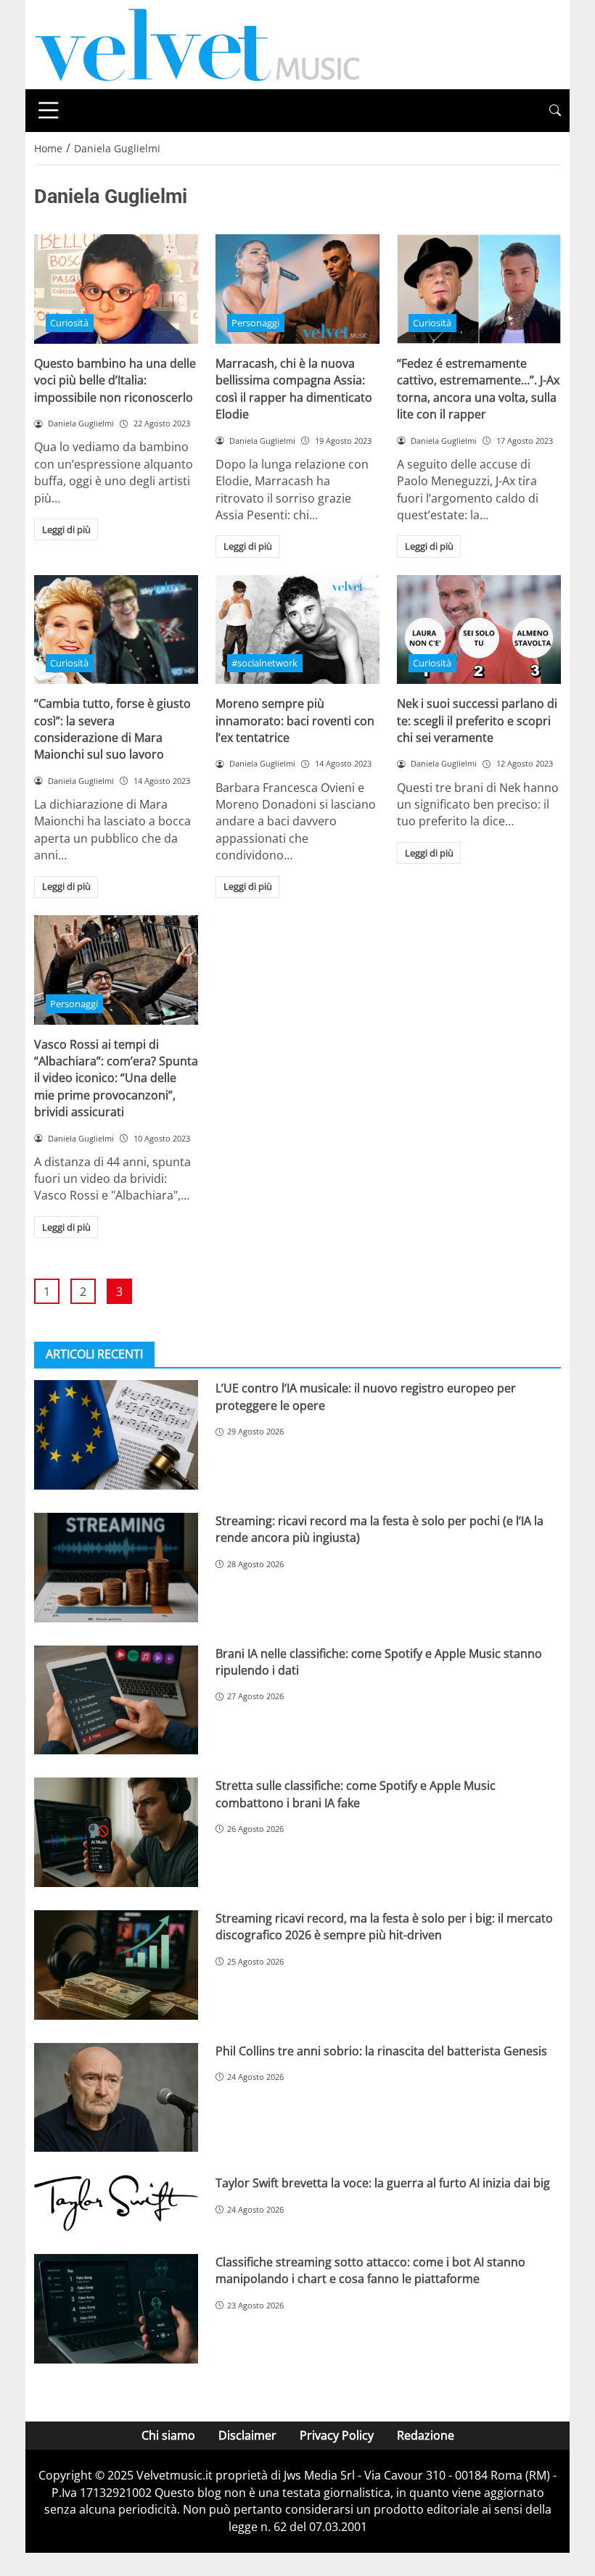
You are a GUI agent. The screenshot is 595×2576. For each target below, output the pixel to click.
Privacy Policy (337, 2435)
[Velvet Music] (197, 44)
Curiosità (69, 323)
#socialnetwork (264, 663)
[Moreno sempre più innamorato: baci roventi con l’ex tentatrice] (297, 630)
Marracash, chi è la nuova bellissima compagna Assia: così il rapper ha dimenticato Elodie (294, 389)
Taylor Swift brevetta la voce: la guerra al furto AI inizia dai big (383, 2183)
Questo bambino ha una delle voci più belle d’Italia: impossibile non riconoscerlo (115, 380)
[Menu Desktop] (49, 110)
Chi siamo (168, 2435)
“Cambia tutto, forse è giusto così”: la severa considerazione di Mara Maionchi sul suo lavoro (112, 729)
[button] (555, 111)
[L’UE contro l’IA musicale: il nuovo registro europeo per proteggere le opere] (116, 1435)
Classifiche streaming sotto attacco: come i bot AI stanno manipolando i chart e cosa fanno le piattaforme (370, 2270)
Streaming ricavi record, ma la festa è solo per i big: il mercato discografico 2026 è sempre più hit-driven (384, 1927)
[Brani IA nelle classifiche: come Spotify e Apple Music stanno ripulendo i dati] (116, 1700)
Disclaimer (247, 2435)
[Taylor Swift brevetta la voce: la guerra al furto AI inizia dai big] (116, 2203)
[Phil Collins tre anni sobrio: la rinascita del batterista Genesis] (116, 2098)
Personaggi (255, 323)
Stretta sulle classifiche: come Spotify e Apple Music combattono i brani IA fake (356, 1794)
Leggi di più (66, 529)
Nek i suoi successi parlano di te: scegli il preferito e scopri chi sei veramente (477, 721)
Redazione (426, 2435)
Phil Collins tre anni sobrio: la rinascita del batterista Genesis (381, 2051)
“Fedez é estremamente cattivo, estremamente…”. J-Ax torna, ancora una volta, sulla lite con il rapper (478, 389)
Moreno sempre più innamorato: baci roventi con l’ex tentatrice (295, 721)
